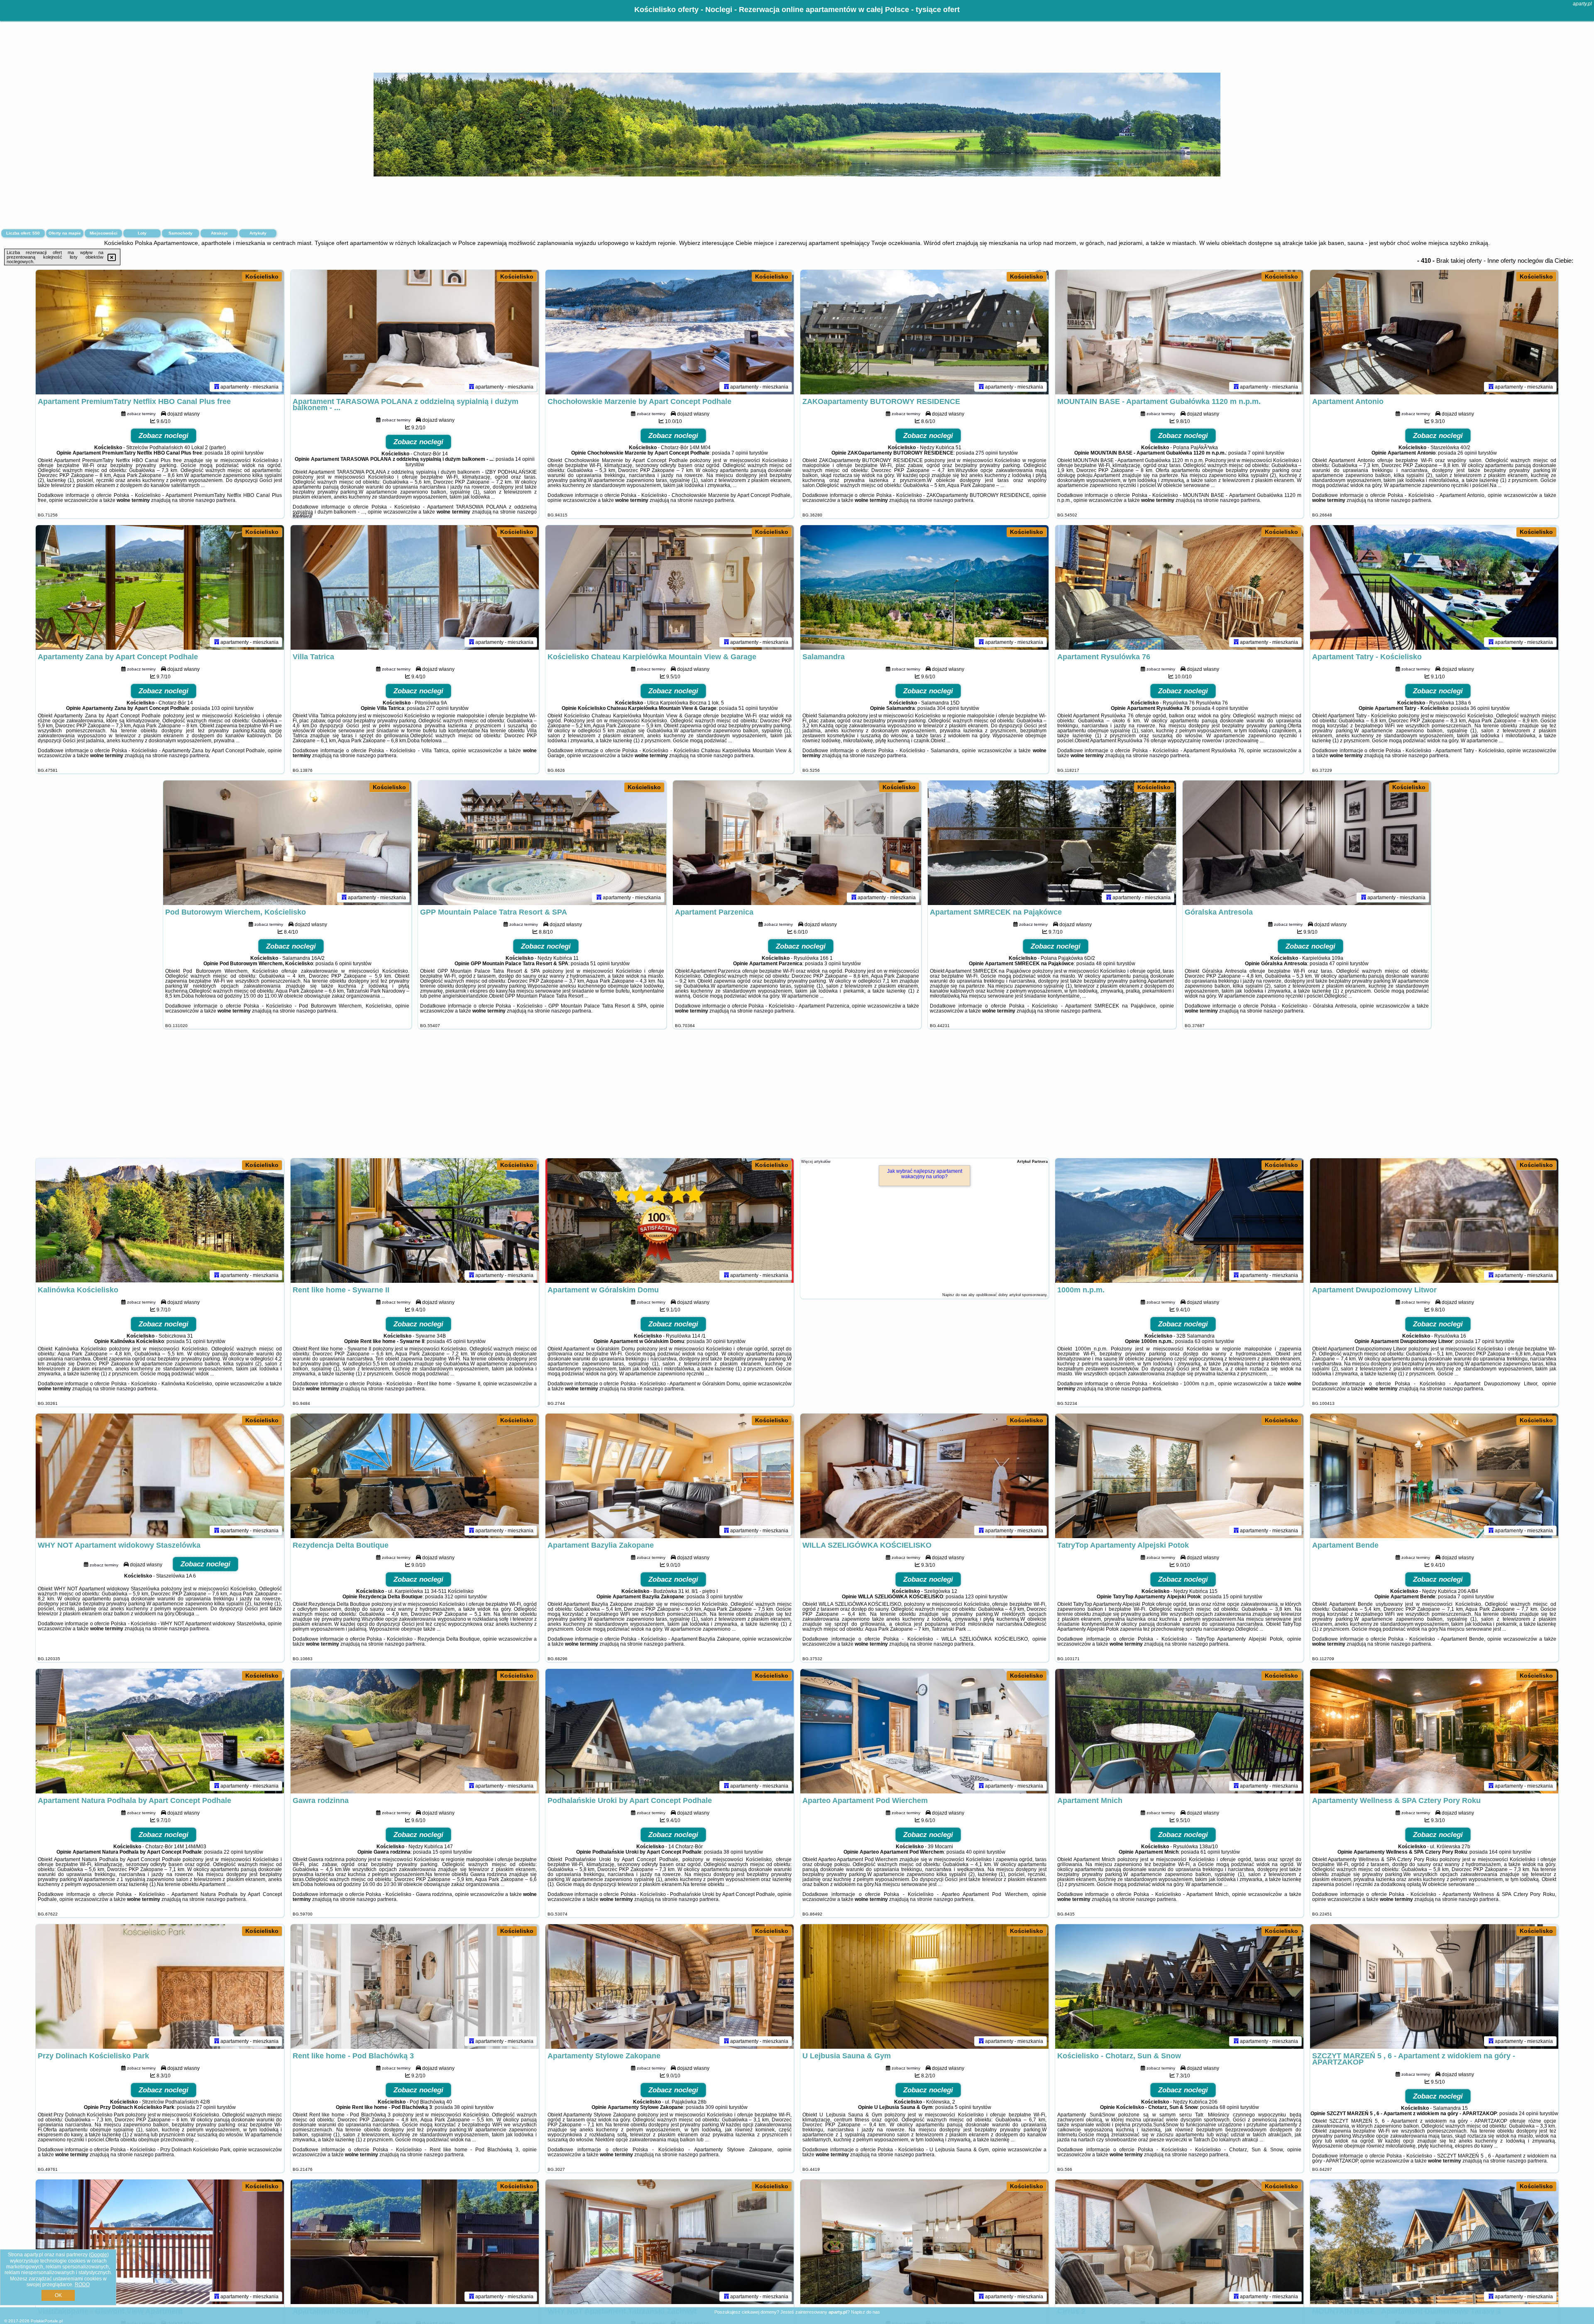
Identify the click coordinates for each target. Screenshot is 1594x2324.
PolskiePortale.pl (47, 2321)
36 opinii (1480, 708)
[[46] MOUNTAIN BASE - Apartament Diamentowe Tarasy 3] (1434, 2242)
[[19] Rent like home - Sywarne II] (415, 1221)
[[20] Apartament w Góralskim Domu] (670, 1221)
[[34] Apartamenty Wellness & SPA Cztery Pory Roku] (1434, 1731)
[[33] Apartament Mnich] (1179, 1731)
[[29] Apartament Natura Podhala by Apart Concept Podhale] (160, 1731)
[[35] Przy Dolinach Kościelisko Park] (160, 1986)
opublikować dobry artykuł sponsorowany (1011, 1295)
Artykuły (258, 233)
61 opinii (1210, 1852)
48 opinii (1106, 964)
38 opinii (733, 1852)
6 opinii (343, 964)
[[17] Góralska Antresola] (1307, 843)
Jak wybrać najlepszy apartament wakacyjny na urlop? (925, 1174)
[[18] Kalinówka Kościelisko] (160, 1221)
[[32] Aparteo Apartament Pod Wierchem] (924, 1731)
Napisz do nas (865, 2312)
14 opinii (525, 459)
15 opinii (1233, 1597)
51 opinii (748, 708)
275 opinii (987, 453)
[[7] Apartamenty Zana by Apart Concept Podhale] (160, 587)
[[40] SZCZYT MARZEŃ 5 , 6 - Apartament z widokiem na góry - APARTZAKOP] (1434, 1986)
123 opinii (976, 1597)
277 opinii (438, 708)
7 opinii (740, 453)
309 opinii (716, 2107)
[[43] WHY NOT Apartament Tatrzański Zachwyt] (670, 2242)
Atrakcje (219, 233)
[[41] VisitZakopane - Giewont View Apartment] (160, 2242)
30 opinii (716, 1341)
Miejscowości (104, 233)
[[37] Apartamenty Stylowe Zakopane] (670, 1986)
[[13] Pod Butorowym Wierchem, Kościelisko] (287, 843)
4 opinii (1220, 708)
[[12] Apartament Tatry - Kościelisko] (1434, 587)
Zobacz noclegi (164, 436)
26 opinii (1467, 453)
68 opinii (1229, 2107)
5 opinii (963, 2107)
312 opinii (456, 1597)
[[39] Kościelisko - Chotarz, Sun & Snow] (1179, 1986)
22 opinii (233, 1852)
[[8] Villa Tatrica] (415, 587)
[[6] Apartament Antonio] (1434, 332)
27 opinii (206, 2107)
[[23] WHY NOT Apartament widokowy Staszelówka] (160, 1476)
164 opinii (1500, 1852)
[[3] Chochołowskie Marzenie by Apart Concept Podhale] (670, 332)
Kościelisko (262, 276)
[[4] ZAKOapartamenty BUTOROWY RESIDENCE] (924, 332)
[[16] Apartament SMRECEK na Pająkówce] (1052, 843)
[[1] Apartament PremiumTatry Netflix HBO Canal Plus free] (160, 332)
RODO (82, 2285)
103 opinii (222, 708)
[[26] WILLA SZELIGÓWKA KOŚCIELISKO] (924, 1476)
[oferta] (217, 387)
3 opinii (833, 964)
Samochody (181, 233)
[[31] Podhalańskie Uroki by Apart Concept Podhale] (670, 1731)
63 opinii (1204, 1341)
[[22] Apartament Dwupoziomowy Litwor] (1434, 1221)
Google (99, 2255)
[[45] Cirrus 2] (1179, 2242)
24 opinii (1529, 2114)
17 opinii (1485, 1341)
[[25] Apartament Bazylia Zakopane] (670, 1476)
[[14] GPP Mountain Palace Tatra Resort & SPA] (542, 843)
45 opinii (456, 1341)
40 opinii (976, 1852)
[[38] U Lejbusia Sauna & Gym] (924, 1986)
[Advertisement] (797, 1098)
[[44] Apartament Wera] (924, 2242)
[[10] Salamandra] (924, 587)
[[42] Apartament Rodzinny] (415, 2242)
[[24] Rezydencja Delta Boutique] (415, 1476)
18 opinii (234, 453)
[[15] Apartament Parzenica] (797, 843)
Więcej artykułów (816, 1162)
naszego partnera (215, 500)
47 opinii (1339, 964)
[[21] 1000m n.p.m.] (1179, 1221)
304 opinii (948, 708)
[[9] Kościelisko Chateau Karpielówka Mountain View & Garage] (670, 587)
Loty (142, 233)
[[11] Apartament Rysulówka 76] (1179, 587)
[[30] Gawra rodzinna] (415, 1731)
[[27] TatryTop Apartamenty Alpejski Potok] (1179, 1476)
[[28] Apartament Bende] (1434, 1476)
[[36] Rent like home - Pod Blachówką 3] (415, 1986)
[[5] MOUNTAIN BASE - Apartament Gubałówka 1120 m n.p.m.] (1179, 332)
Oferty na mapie (65, 233)
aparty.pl (1582, 4)
